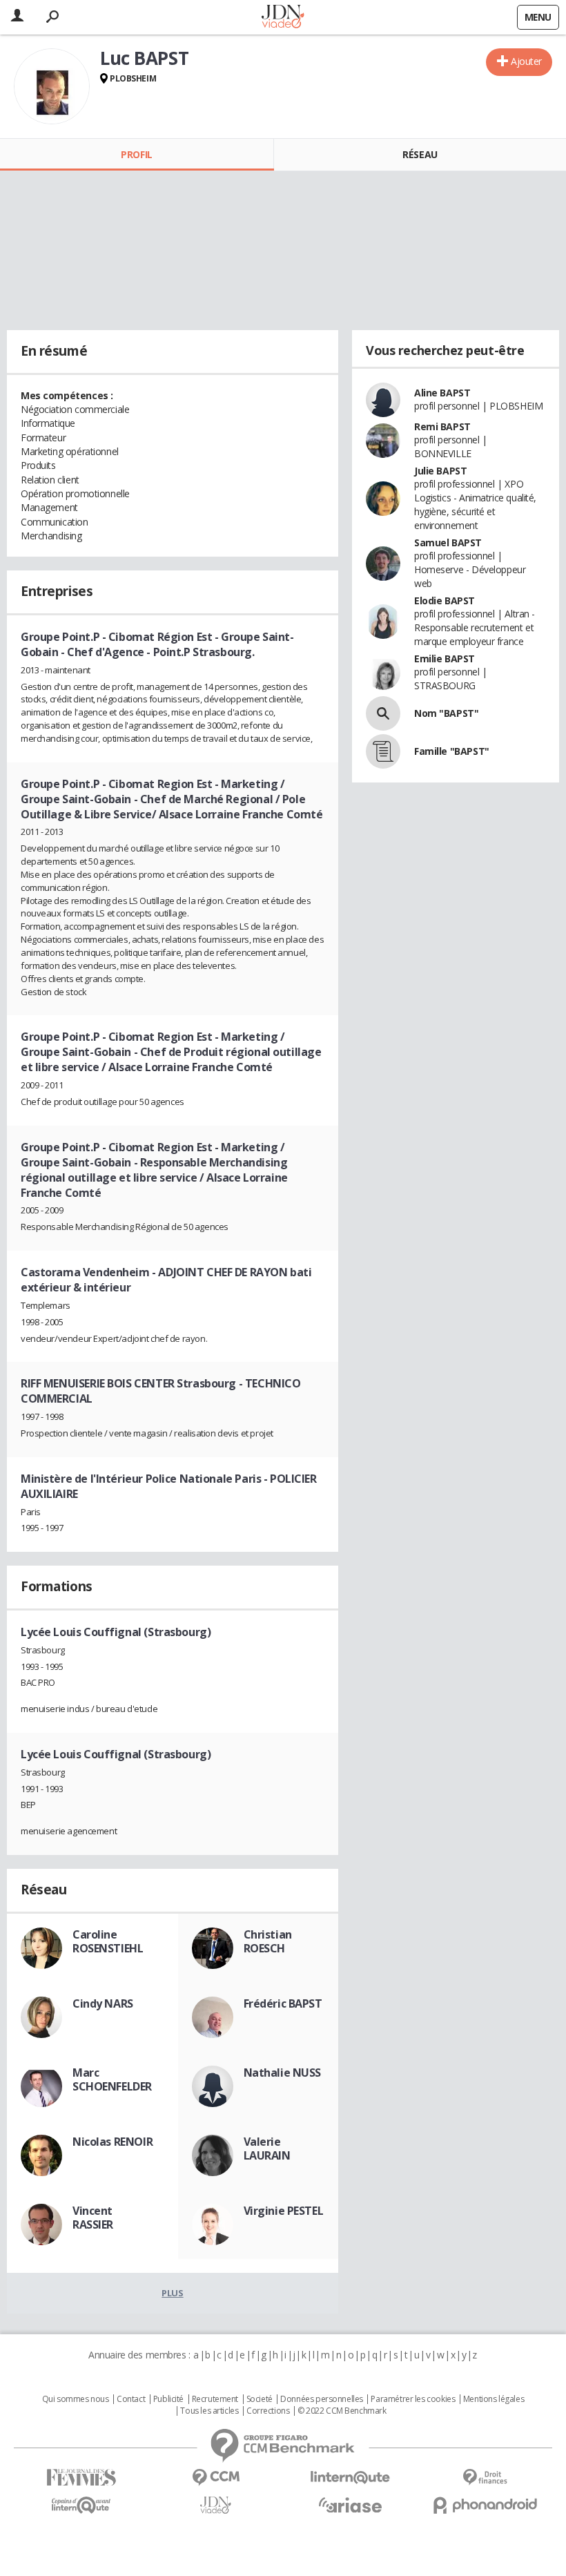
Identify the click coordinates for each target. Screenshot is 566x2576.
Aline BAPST (442, 393)
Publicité (168, 2399)
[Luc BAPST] (52, 86)
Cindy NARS (103, 2003)
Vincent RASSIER (93, 2218)
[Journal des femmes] (81, 2478)
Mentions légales (494, 2399)
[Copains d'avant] (81, 2505)
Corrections (268, 2411)
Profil (136, 154)
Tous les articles (209, 2411)
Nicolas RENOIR (113, 2142)
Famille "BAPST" (452, 751)
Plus (172, 2293)
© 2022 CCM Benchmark (342, 2411)
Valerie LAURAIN (267, 2149)
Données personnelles (322, 2399)
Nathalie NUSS (283, 2073)
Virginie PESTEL (284, 2211)
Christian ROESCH (268, 1941)
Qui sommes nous (76, 2399)
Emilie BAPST (445, 659)
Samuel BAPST (448, 542)
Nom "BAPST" (446, 713)
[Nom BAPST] (383, 713)
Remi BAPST (442, 426)
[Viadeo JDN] (216, 2505)
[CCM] (216, 2478)
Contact (131, 2399)
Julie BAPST (440, 471)
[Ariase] (350, 2505)
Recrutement (215, 2399)
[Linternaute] (350, 2478)
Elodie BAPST (445, 600)
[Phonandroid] (485, 2505)
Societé (260, 2399)
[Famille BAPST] (383, 751)
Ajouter (526, 61)
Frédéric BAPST (283, 2003)
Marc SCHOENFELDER (112, 2079)
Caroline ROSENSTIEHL (108, 1941)
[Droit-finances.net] (485, 2478)
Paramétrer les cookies (413, 2399)
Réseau (420, 154)
